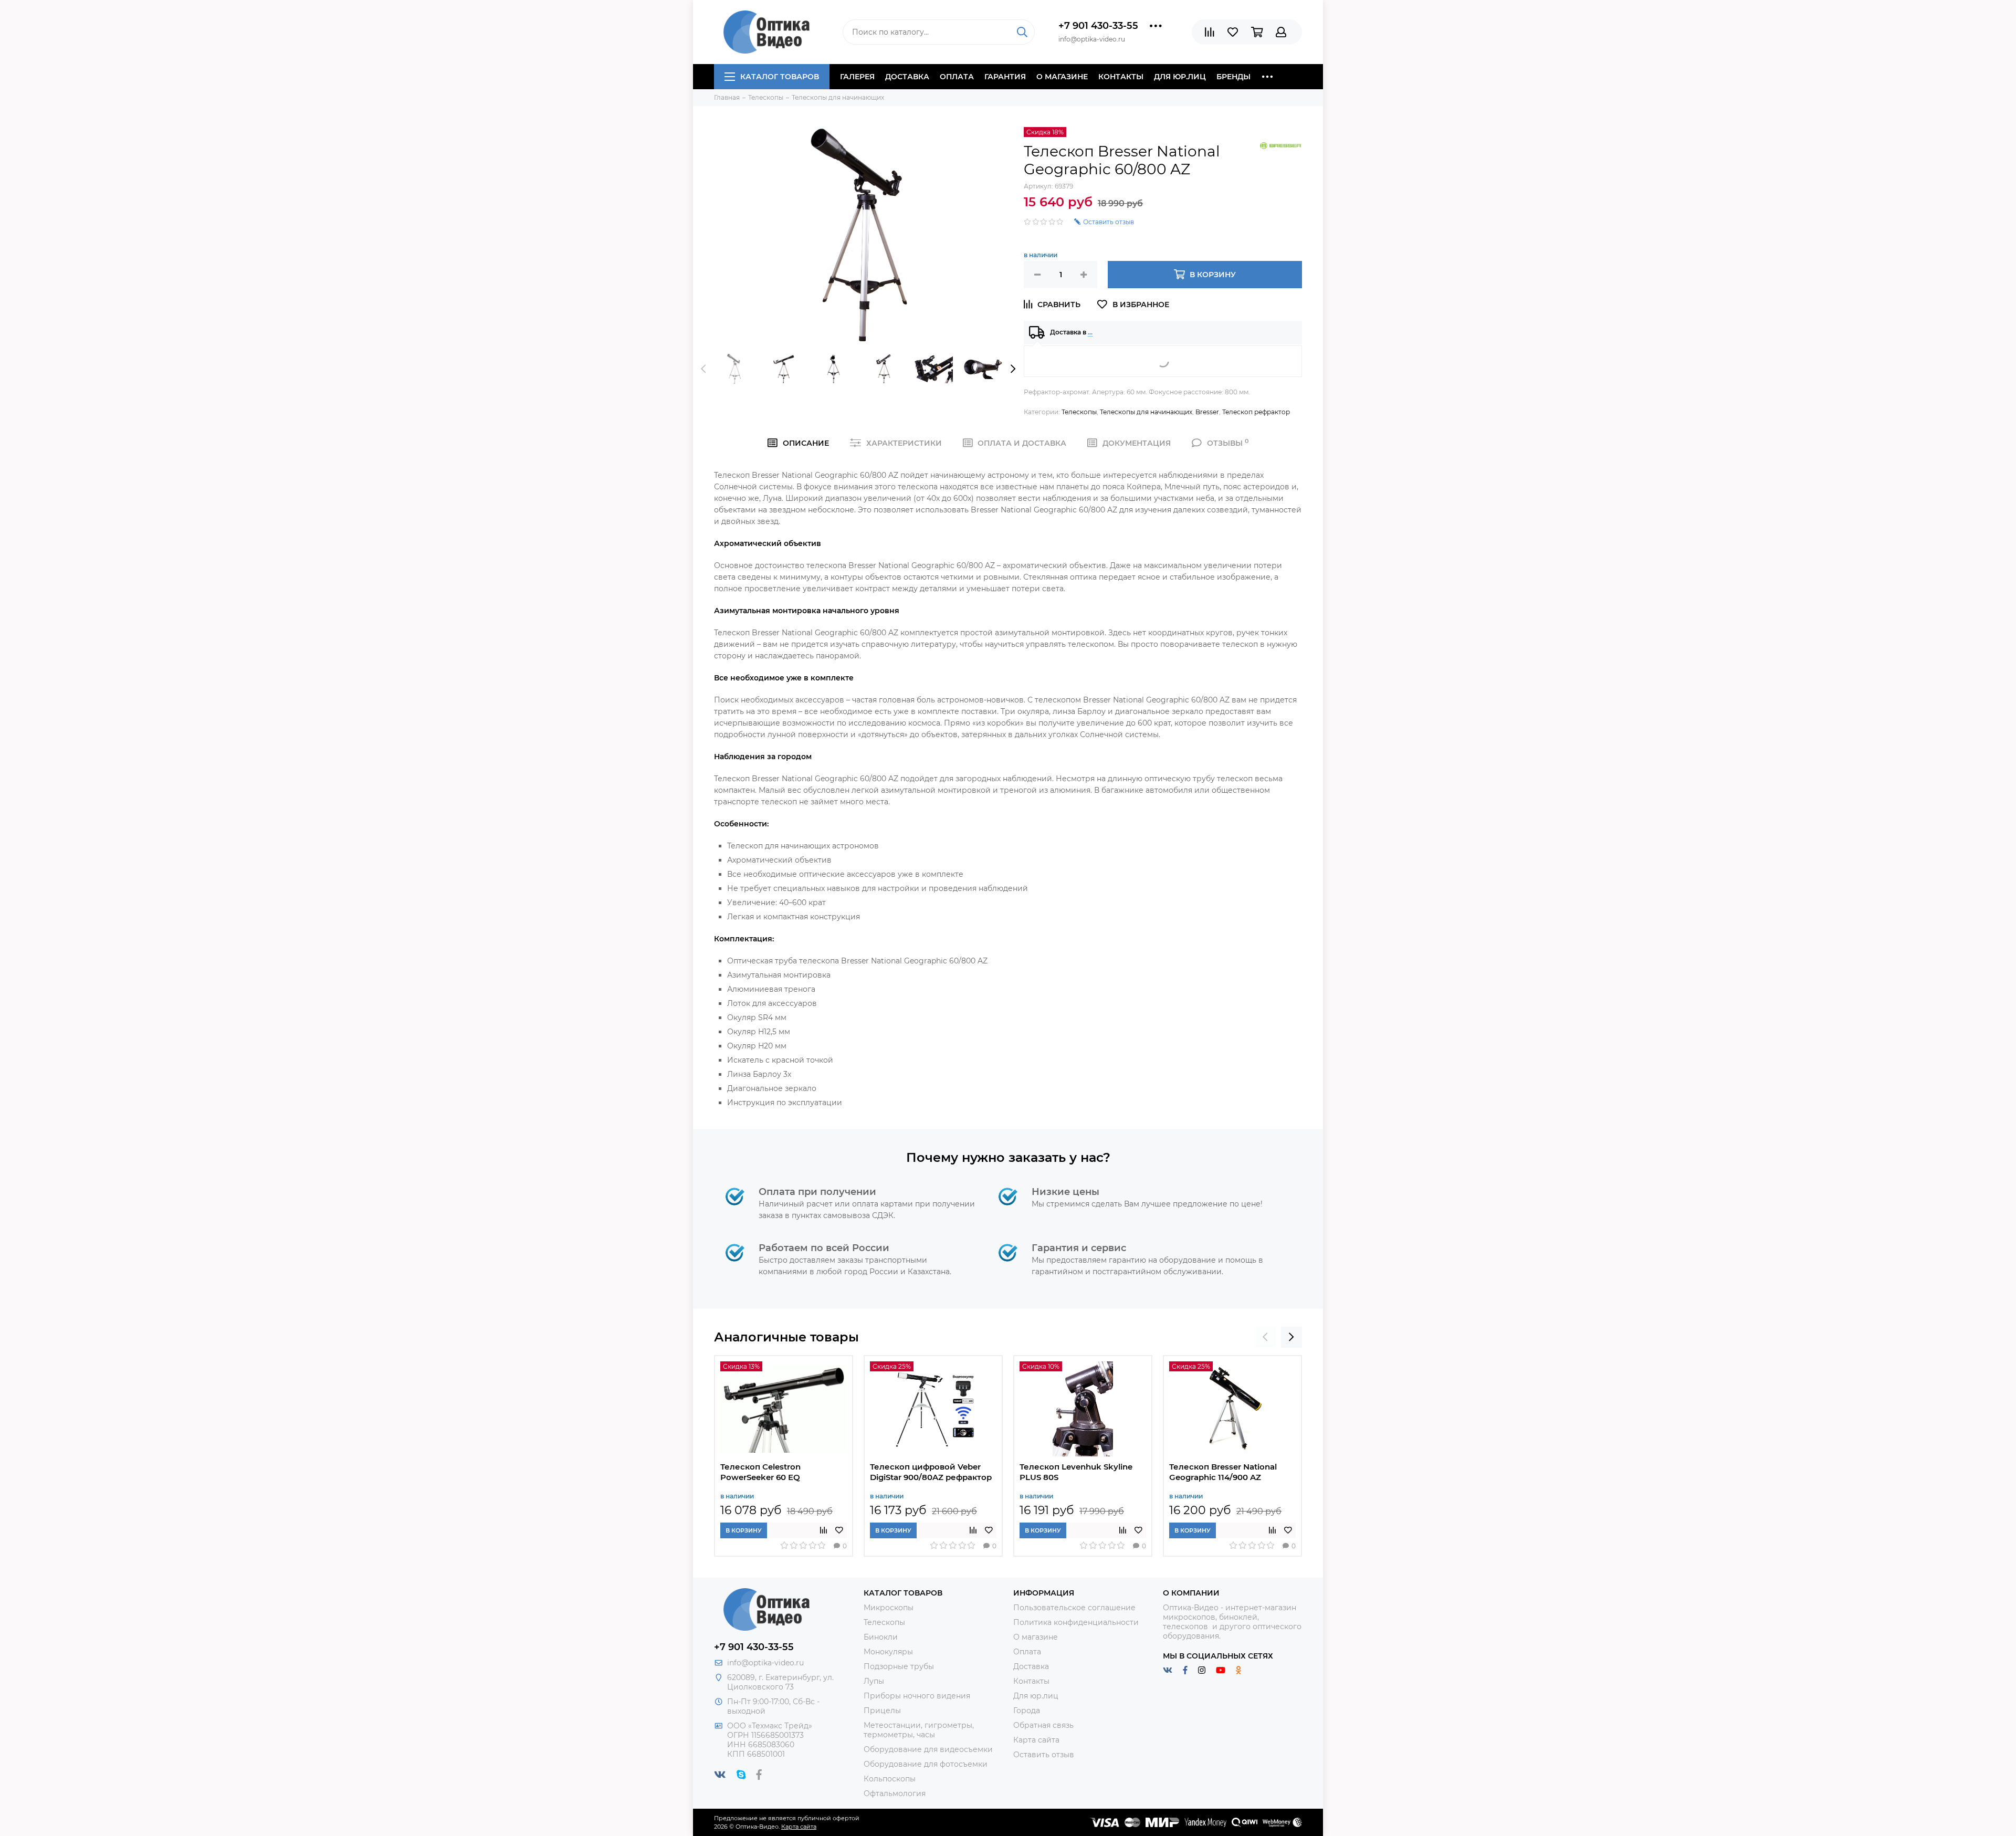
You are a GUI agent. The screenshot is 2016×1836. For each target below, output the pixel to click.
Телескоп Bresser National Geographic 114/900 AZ (1223, 1472)
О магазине (1062, 77)
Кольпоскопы (890, 1779)
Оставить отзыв (1044, 1755)
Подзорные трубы (899, 1666)
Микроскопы (889, 1608)
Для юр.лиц (1180, 77)
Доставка (907, 77)
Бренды (1233, 77)
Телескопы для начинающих (1146, 412)
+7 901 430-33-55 (1098, 26)
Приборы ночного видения (917, 1696)
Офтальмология (895, 1793)
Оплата (957, 77)
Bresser (1207, 412)
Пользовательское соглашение (1074, 1608)
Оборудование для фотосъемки (926, 1764)
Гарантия (1005, 77)
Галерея (857, 77)
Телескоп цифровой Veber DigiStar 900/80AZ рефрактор (931, 1472)
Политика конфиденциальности (1076, 1622)
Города (1027, 1711)
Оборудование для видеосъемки (928, 1749)
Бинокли (881, 1637)
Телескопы (1079, 412)
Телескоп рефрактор (1256, 412)
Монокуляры (888, 1652)
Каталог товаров (780, 77)
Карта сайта (1036, 1740)
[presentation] (703, 369)
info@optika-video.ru (765, 1663)
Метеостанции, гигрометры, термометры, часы (919, 1730)
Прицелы (882, 1711)
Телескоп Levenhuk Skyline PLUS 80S (1076, 1472)
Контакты (1121, 77)
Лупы (874, 1681)
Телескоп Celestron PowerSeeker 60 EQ (760, 1472)
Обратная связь (1043, 1725)
